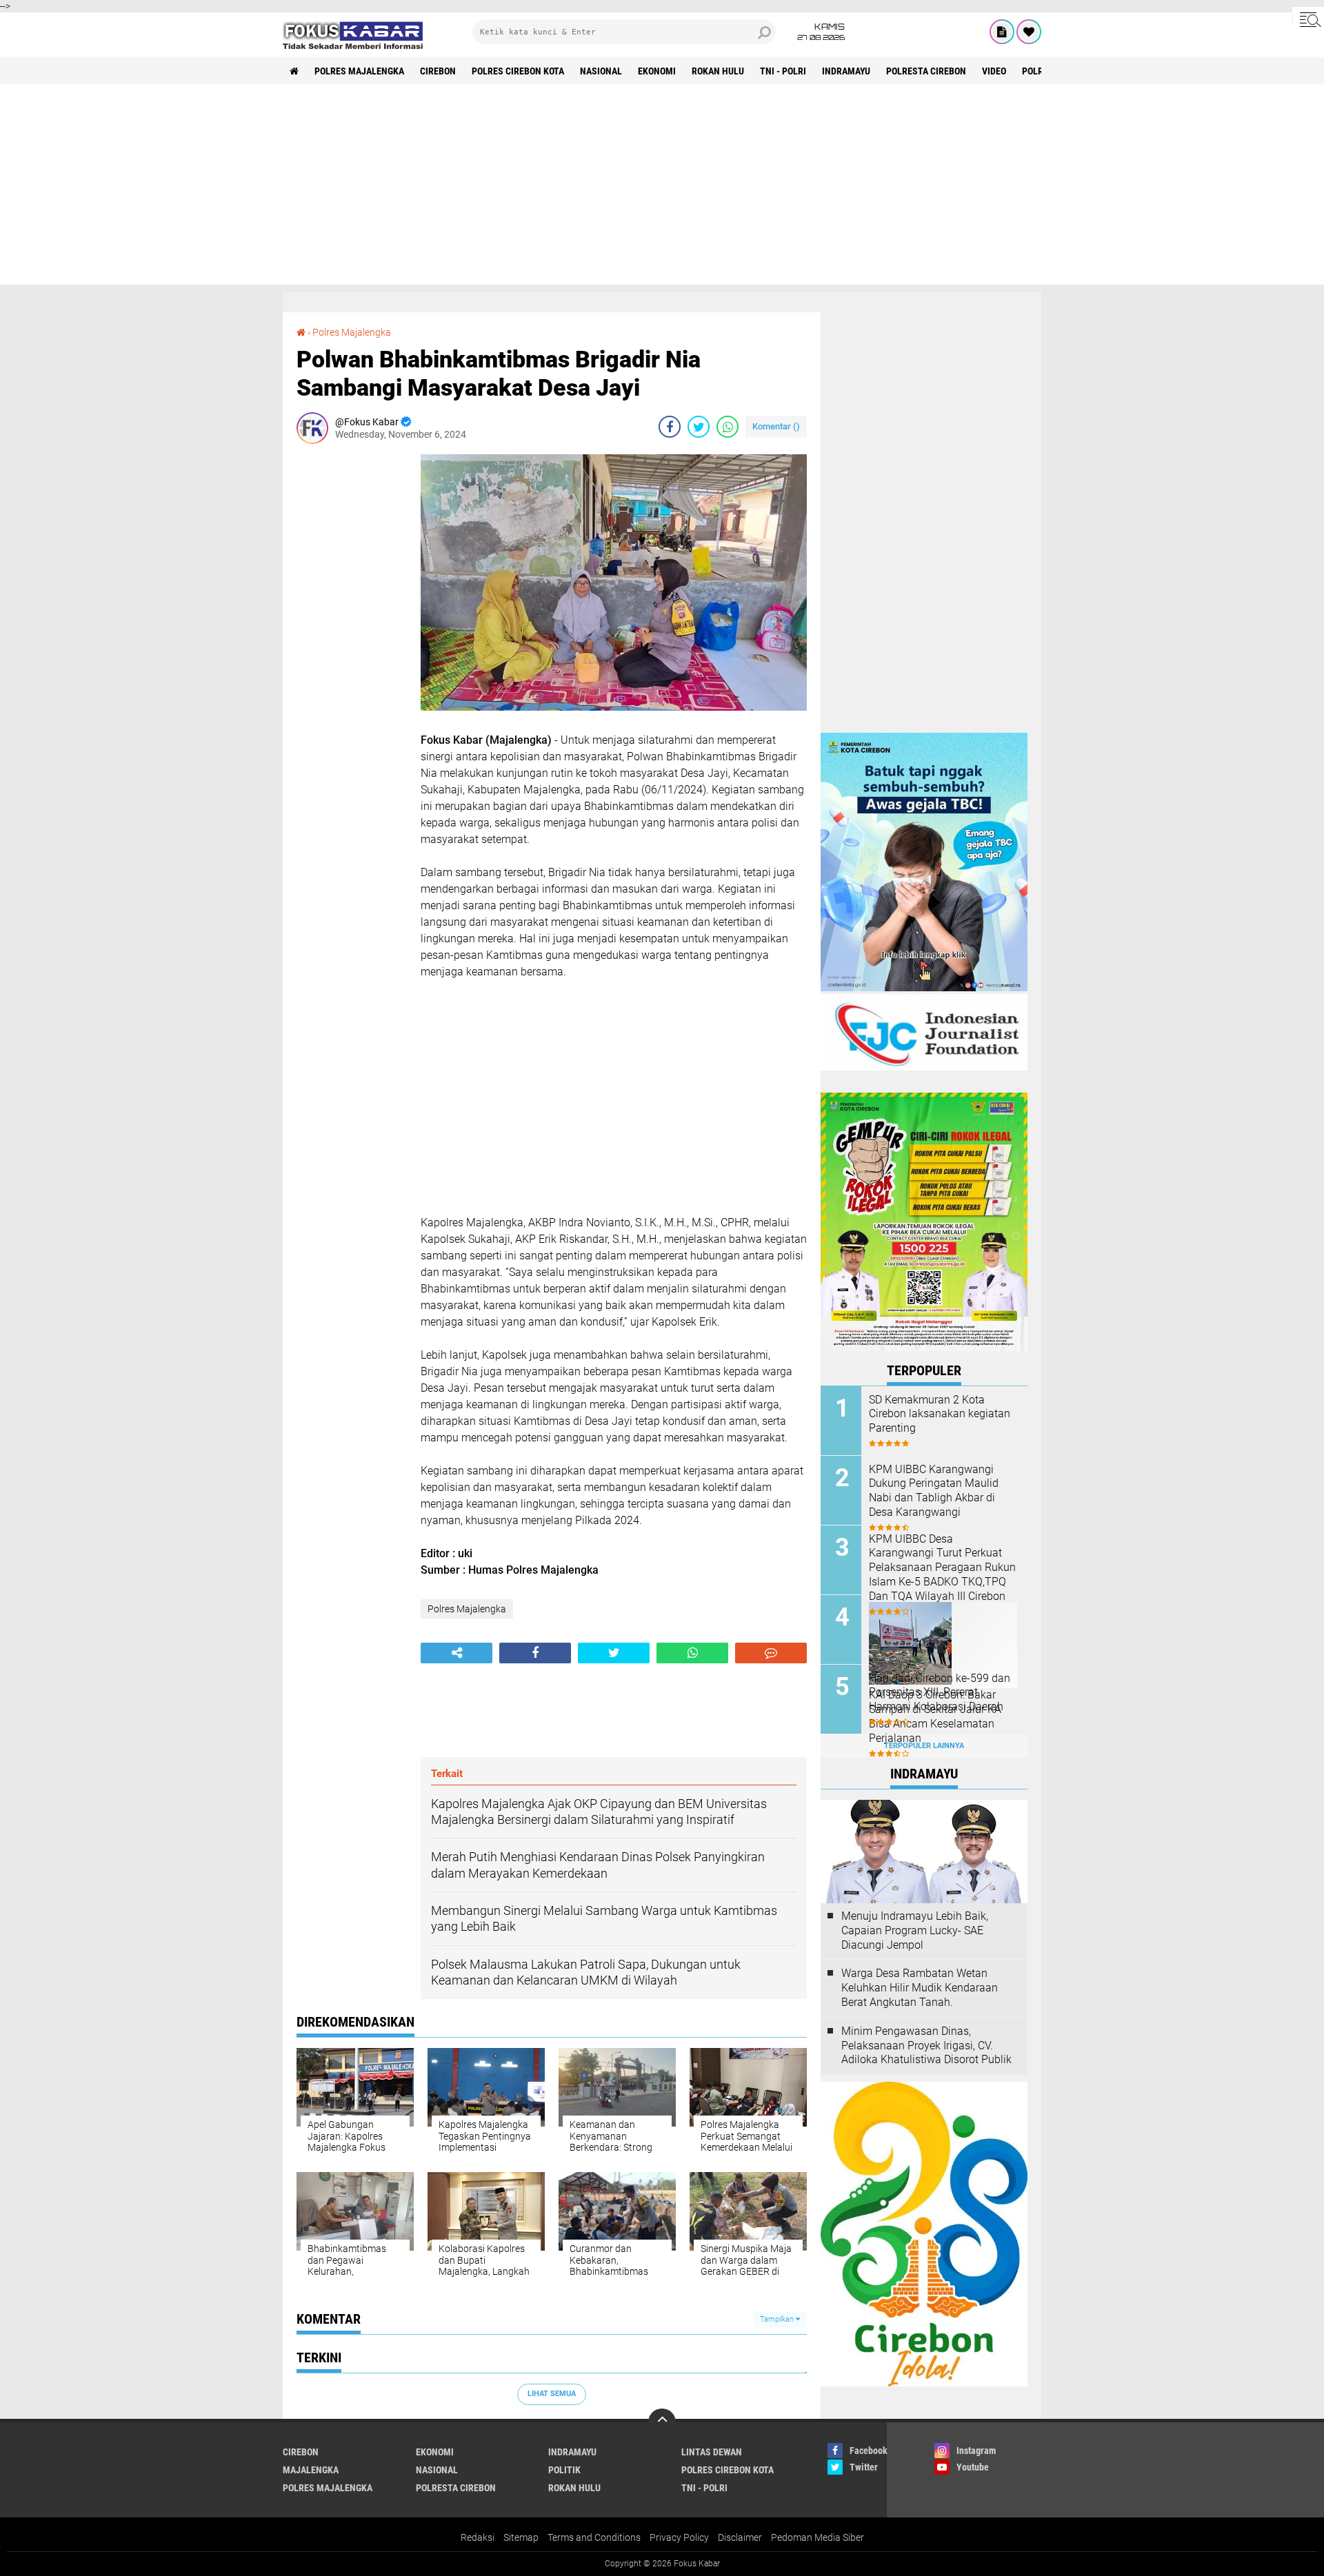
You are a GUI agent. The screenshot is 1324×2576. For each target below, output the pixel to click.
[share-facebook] (670, 427)
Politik (564, 2470)
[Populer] (1029, 32)
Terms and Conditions (594, 2537)
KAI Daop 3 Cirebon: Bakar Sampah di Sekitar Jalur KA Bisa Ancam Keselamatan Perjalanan (935, 1716)
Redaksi (478, 2537)
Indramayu (846, 71)
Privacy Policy (679, 2537)
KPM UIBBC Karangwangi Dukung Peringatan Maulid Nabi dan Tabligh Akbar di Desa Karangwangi (934, 1491)
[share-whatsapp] (728, 427)
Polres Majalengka (359, 71)
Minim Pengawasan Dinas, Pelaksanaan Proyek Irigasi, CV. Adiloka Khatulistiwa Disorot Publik (926, 2046)
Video (994, 71)
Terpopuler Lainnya (924, 1746)
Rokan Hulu (718, 71)
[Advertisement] (662, 188)
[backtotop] (662, 2422)
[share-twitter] (699, 427)
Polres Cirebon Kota (518, 71)
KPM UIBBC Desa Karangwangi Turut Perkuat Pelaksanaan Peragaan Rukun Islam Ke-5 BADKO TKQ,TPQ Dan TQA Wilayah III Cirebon (942, 1568)
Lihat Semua (552, 2394)
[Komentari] (771, 1653)
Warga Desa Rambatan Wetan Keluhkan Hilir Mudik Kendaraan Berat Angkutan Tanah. (920, 1988)
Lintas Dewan (712, 2452)
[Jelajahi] (1308, 19)
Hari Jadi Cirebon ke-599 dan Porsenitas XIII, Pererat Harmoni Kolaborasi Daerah (940, 1693)
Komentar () (776, 426)
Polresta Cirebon (926, 71)
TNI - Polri (783, 71)
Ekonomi (657, 71)
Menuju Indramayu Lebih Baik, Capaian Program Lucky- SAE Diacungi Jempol (915, 1930)
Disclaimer (740, 2537)
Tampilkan (778, 2319)
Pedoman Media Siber (818, 2537)
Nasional (601, 71)
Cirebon (438, 71)
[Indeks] (1002, 32)
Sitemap (521, 2537)
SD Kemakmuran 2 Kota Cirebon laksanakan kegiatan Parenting (940, 1414)
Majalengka (311, 2470)
